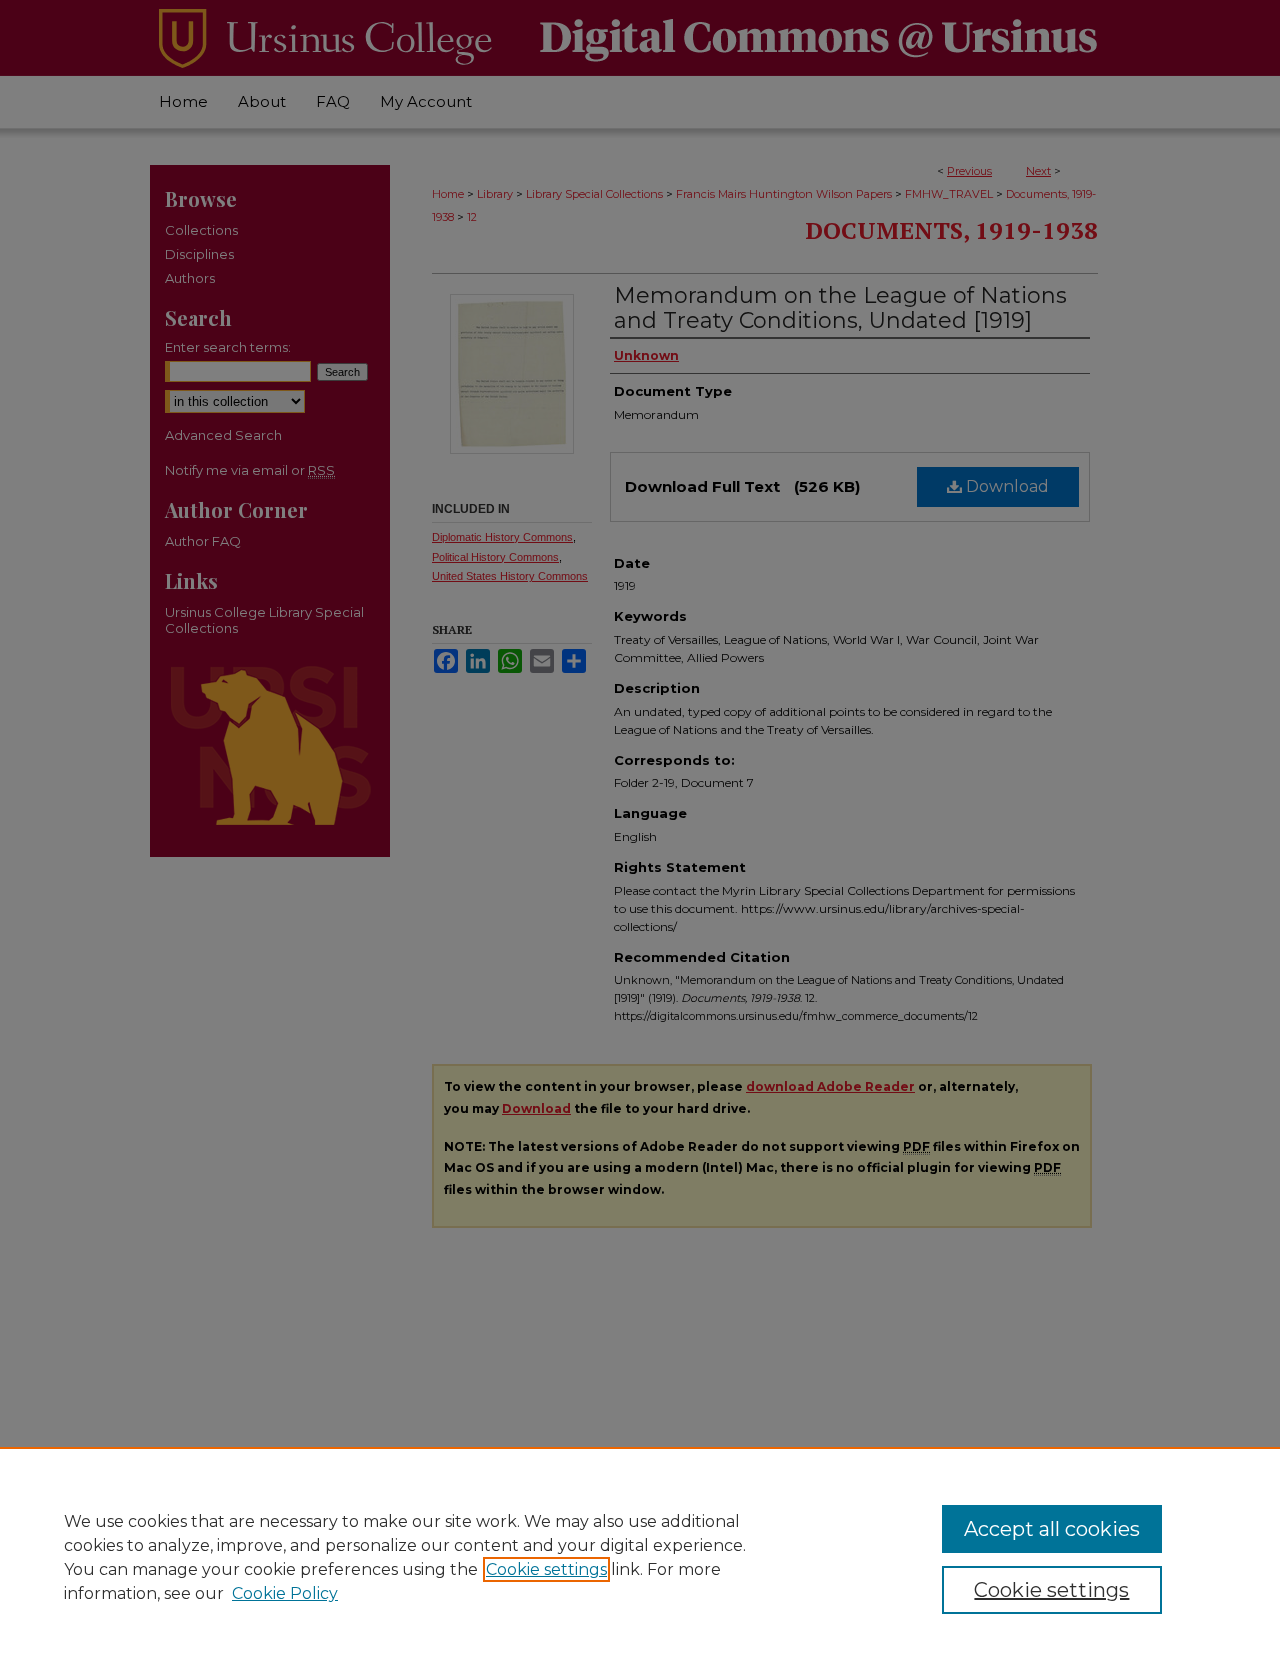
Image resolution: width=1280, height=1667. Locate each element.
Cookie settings (546, 1569)
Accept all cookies (1052, 1529)
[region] (640, 1557)
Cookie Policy (285, 1593)
